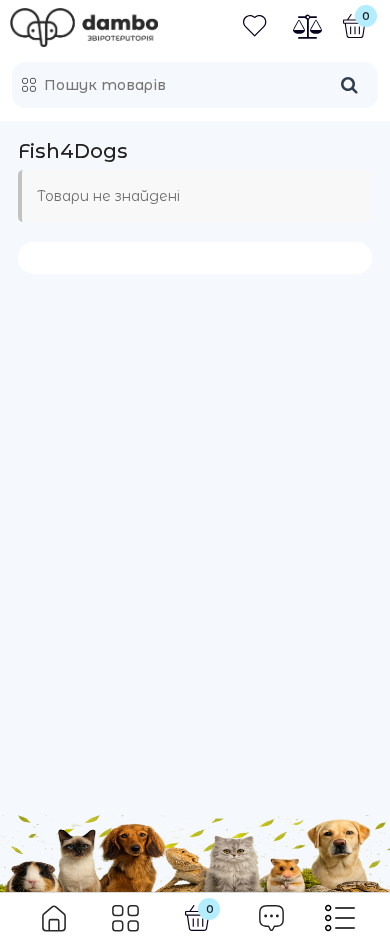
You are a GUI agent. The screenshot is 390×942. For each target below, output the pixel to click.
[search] (349, 85)
